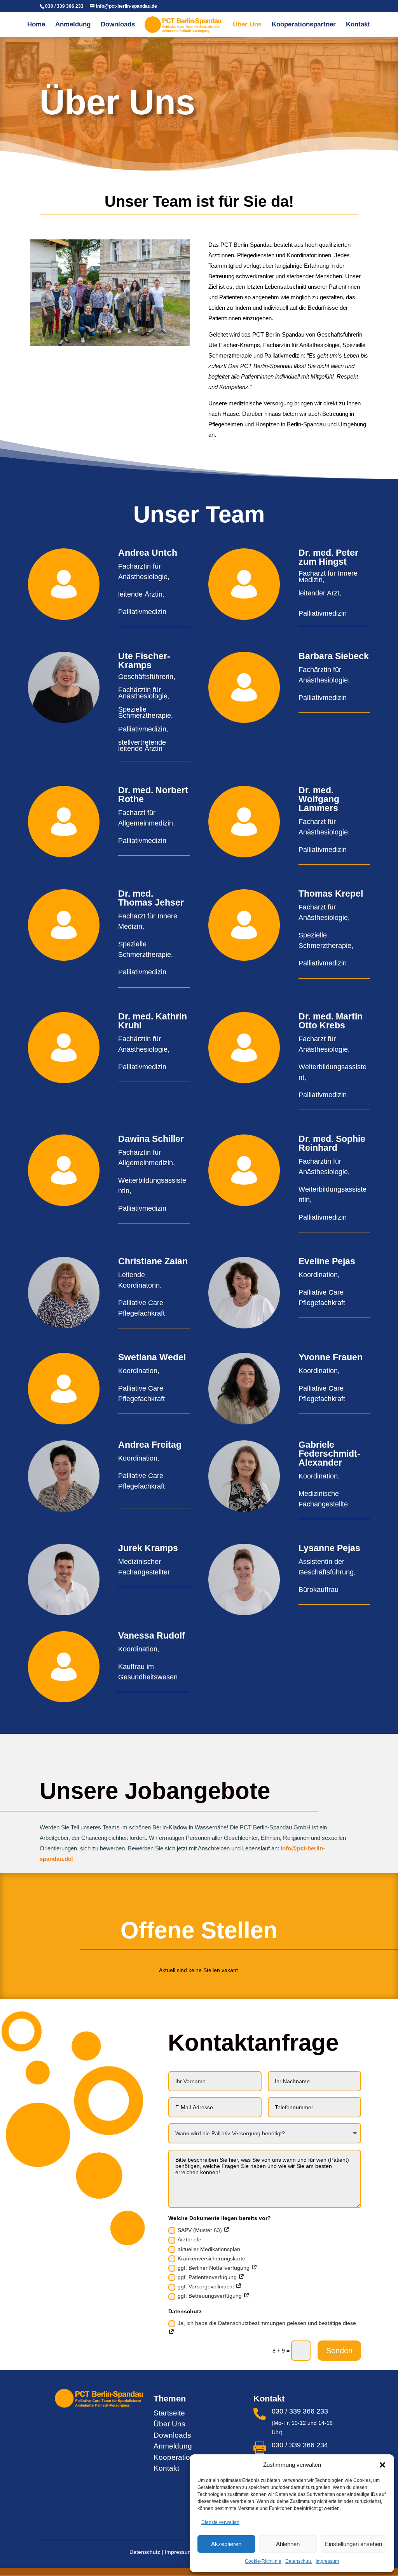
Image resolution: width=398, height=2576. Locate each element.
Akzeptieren (226, 2544)
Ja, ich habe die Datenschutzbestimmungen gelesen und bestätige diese (267, 2323)
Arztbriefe (189, 2239)
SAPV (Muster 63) (201, 2230)
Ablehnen (288, 2544)
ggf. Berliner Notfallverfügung (214, 2268)
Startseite (169, 2413)
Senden (339, 2351)
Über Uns (247, 25)
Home (36, 25)
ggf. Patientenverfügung (208, 2277)
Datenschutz (298, 2561)
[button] (382, 2465)
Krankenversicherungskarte (211, 2258)
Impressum (327, 2561)
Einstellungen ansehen (353, 2544)
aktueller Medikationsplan (209, 2249)
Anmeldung (73, 25)
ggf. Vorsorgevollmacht (207, 2286)
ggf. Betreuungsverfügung (210, 2296)
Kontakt (358, 25)
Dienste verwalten (220, 2522)
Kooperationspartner (304, 25)
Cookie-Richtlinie (263, 2561)
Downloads (118, 25)
